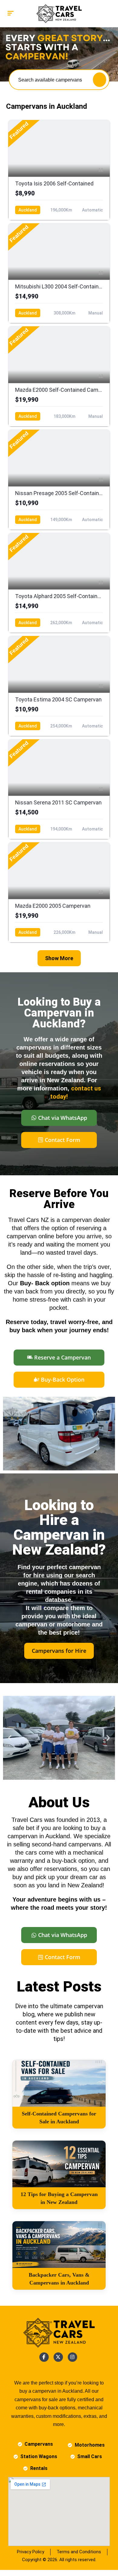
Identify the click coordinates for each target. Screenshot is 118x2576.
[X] (58, 2357)
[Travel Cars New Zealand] (59, 14)
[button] (10, 1738)
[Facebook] (44, 2357)
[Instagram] (72, 2357)
